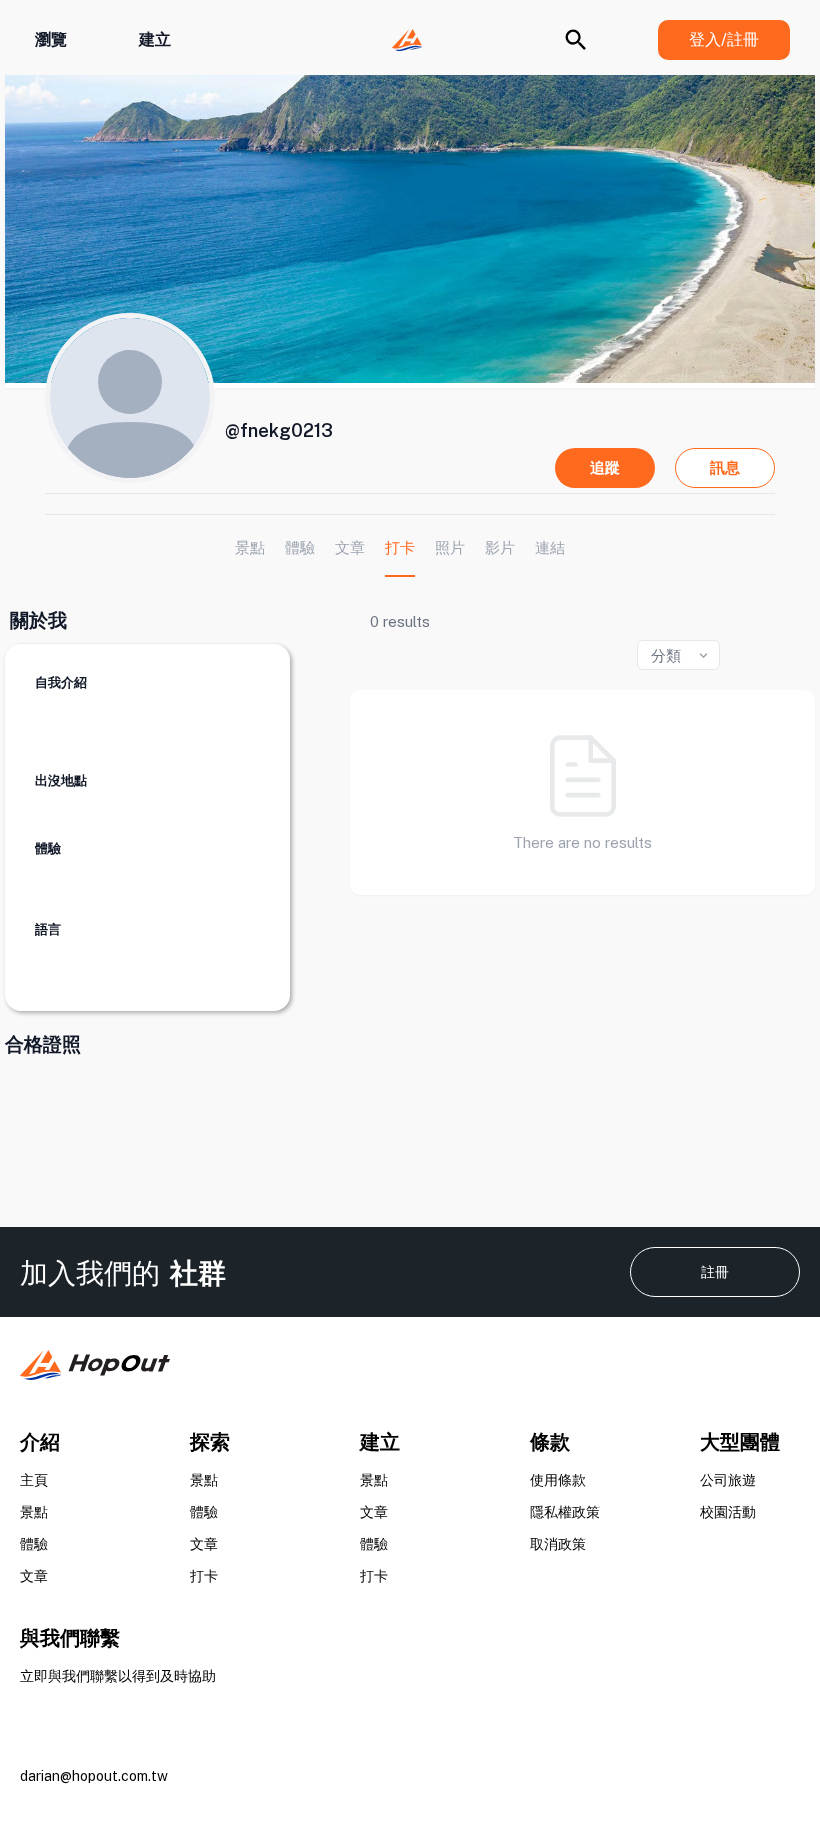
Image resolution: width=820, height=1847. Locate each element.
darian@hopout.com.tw (94, 1776)
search (576, 40)
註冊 (715, 1272)
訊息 (725, 467)
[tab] (250, 547)
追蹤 (605, 467)
